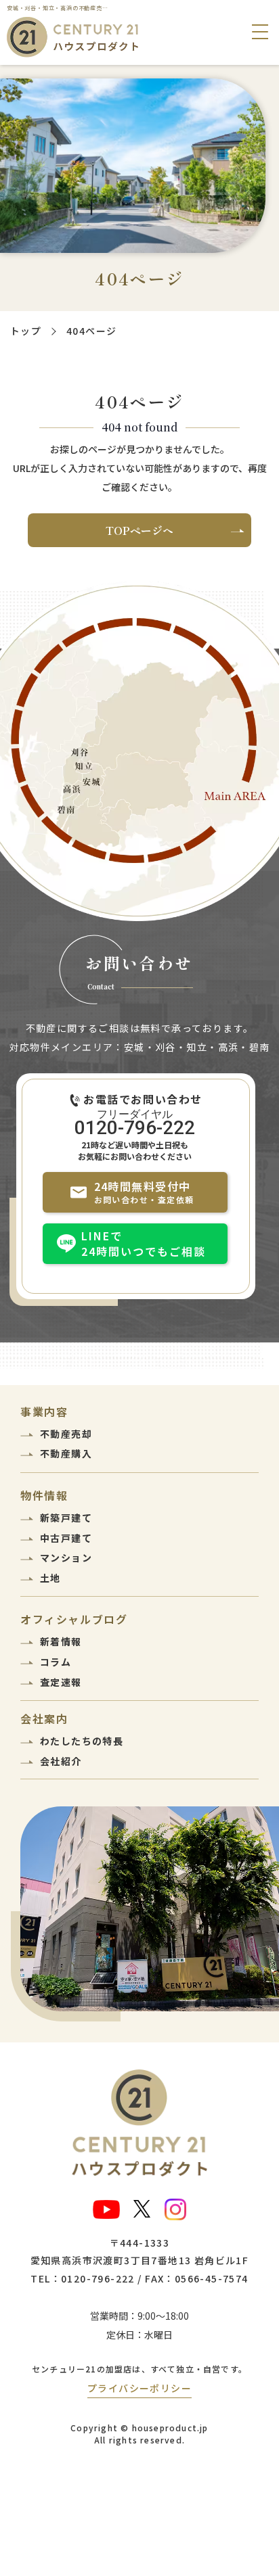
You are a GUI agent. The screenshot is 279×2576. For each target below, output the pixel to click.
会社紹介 (61, 1761)
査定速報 (61, 1682)
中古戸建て (66, 1538)
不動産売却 (66, 1434)
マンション (66, 1558)
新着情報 (61, 1641)
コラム (56, 1662)
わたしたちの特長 (82, 1741)
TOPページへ (139, 530)
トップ (26, 331)
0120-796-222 (135, 1127)
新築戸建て (66, 1518)
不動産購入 (66, 1453)
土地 (50, 1578)
